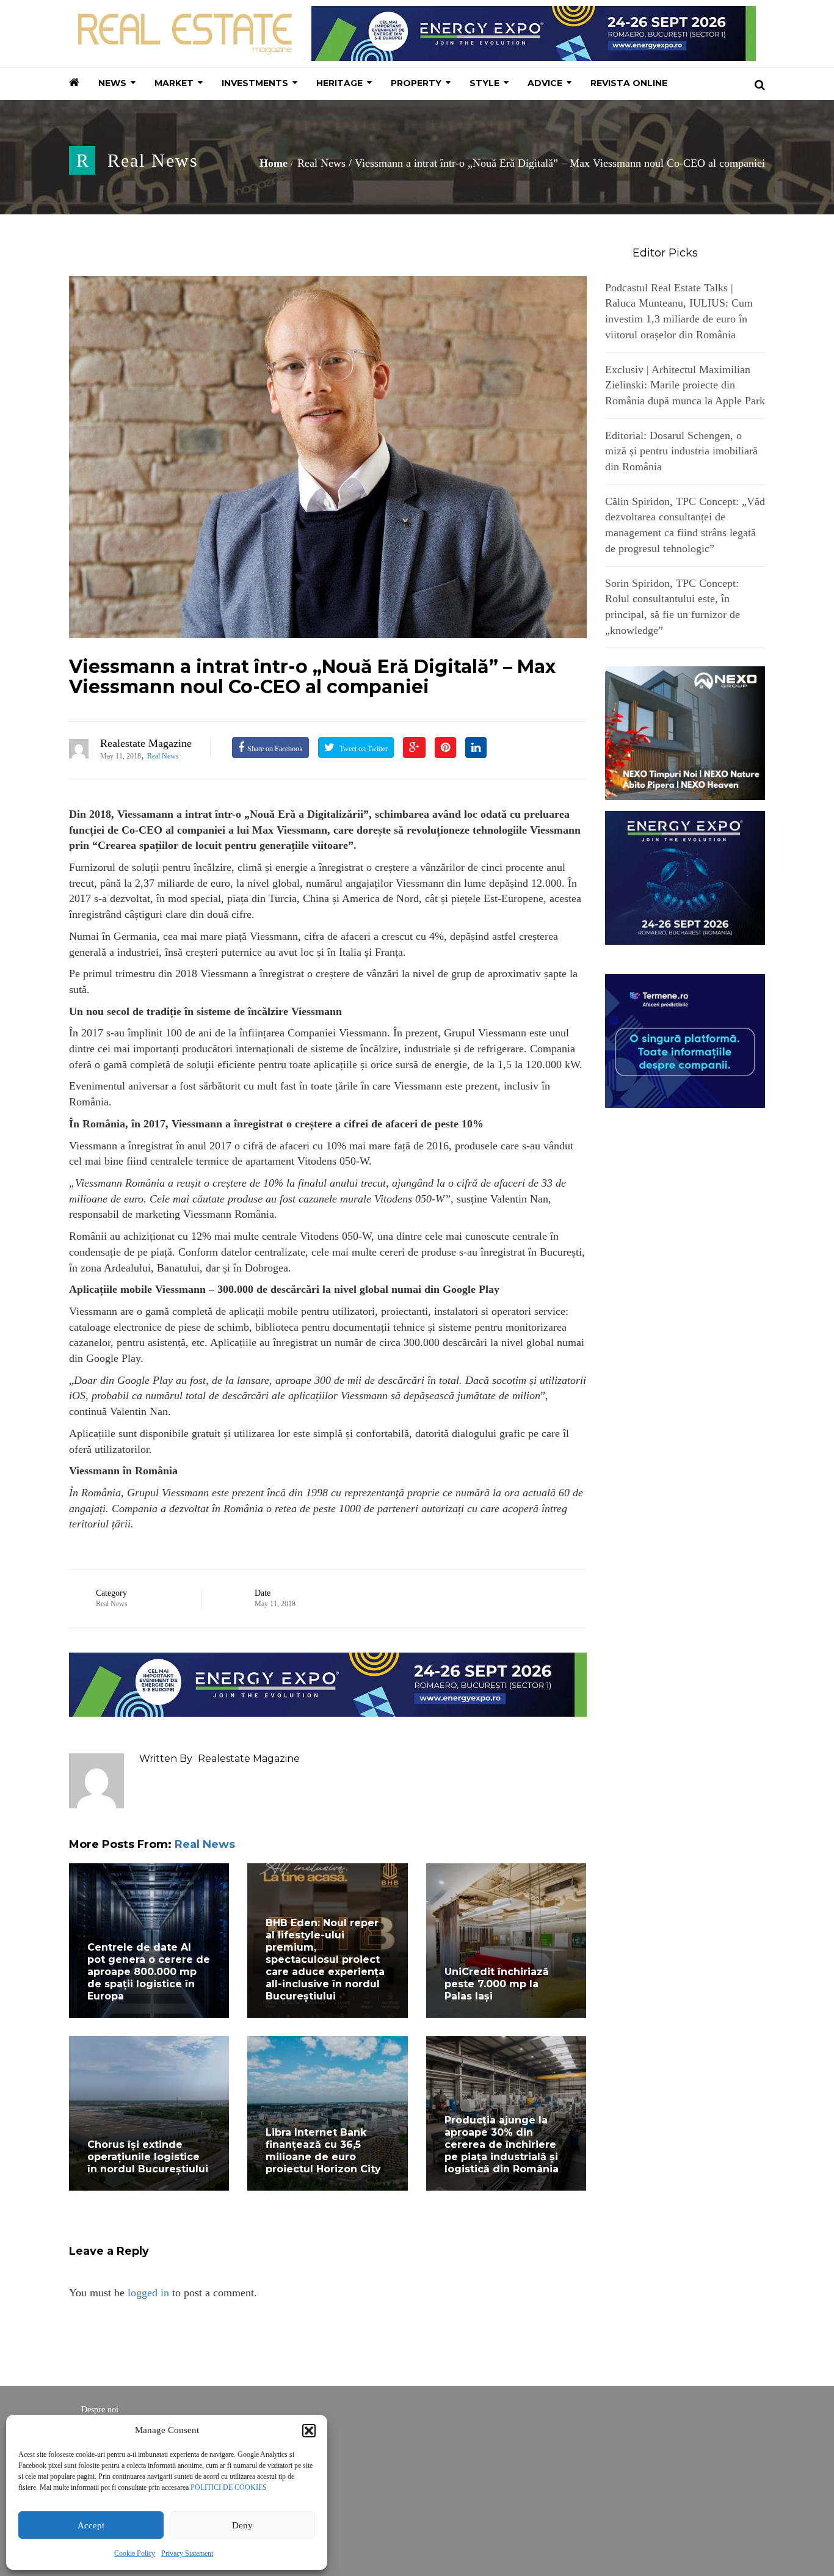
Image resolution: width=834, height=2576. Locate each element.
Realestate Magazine (146, 743)
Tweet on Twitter (363, 749)
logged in (148, 2293)
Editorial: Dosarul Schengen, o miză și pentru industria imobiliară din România (681, 451)
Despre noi (100, 2410)
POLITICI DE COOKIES (229, 2487)
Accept (91, 2525)
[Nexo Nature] (685, 732)
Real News (153, 160)
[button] (309, 2431)
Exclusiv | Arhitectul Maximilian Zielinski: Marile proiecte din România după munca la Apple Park (685, 385)
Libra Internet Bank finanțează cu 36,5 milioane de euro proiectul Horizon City (323, 2151)
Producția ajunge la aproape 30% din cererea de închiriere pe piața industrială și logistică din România (502, 2145)
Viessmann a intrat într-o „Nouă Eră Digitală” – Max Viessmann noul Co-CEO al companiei (312, 677)
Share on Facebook (275, 749)
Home (274, 163)
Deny (242, 2525)
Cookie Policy (135, 2553)
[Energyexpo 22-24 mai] (685, 877)
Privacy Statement (187, 2553)
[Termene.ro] (685, 1039)
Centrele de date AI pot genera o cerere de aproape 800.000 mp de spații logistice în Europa (149, 1972)
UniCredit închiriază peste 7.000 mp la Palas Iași (497, 1984)
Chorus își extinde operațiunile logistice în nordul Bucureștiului (148, 2157)
